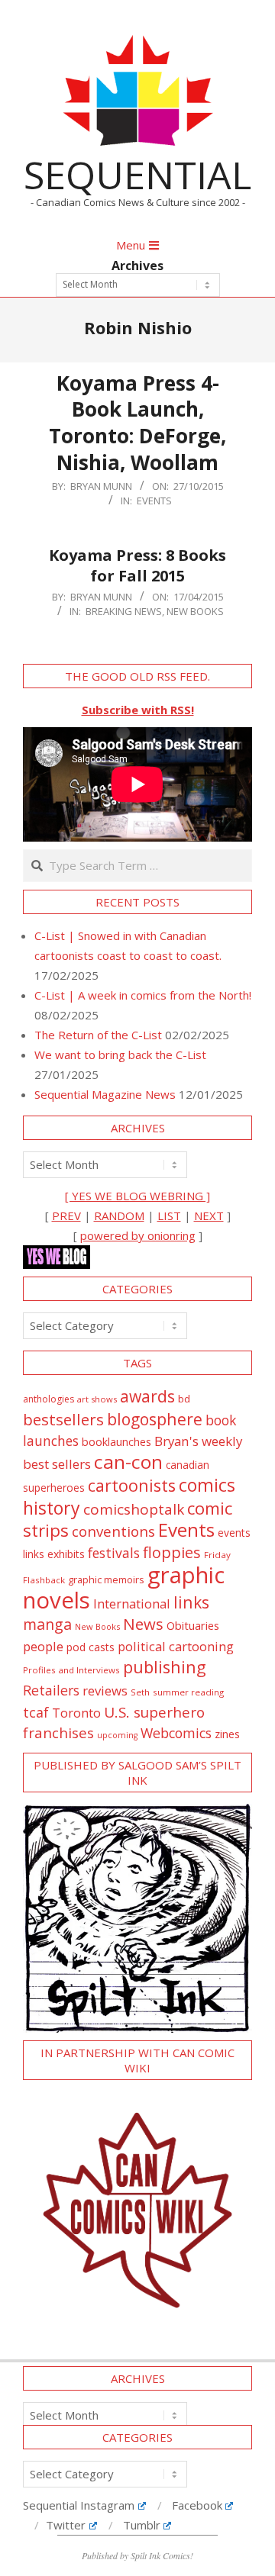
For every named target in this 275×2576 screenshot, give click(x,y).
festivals (114, 1553)
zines (227, 1734)
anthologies (49, 1399)
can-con (128, 1462)
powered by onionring (138, 1235)
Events (154, 501)
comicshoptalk (134, 1509)
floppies (172, 1552)
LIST (169, 1216)
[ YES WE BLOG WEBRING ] (137, 1196)
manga (47, 1624)
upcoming (117, 1735)
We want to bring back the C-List (120, 1055)
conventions (113, 1531)
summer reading (188, 1692)
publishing (165, 1667)
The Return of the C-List (98, 1035)
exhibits (66, 1554)
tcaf (36, 1712)
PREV (66, 1216)
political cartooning (176, 1646)
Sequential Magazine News (105, 1094)
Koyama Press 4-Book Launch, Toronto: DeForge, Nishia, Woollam (137, 423)
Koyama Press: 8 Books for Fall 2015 (137, 565)
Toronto (76, 1713)
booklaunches (116, 1442)
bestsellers (63, 1419)
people (43, 1646)
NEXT (209, 1216)
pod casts (91, 1647)
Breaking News (124, 611)
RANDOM (119, 1216)
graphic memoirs (106, 1579)
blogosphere (155, 1419)
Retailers (51, 1690)
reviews (105, 1690)
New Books (195, 611)
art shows (97, 1399)
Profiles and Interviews (71, 1670)
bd (184, 1399)
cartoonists (132, 1485)
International (132, 1604)
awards (147, 1396)
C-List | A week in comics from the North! (143, 995)
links (191, 1602)
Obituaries (193, 1625)
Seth (140, 1692)
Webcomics (176, 1733)
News (143, 1624)
